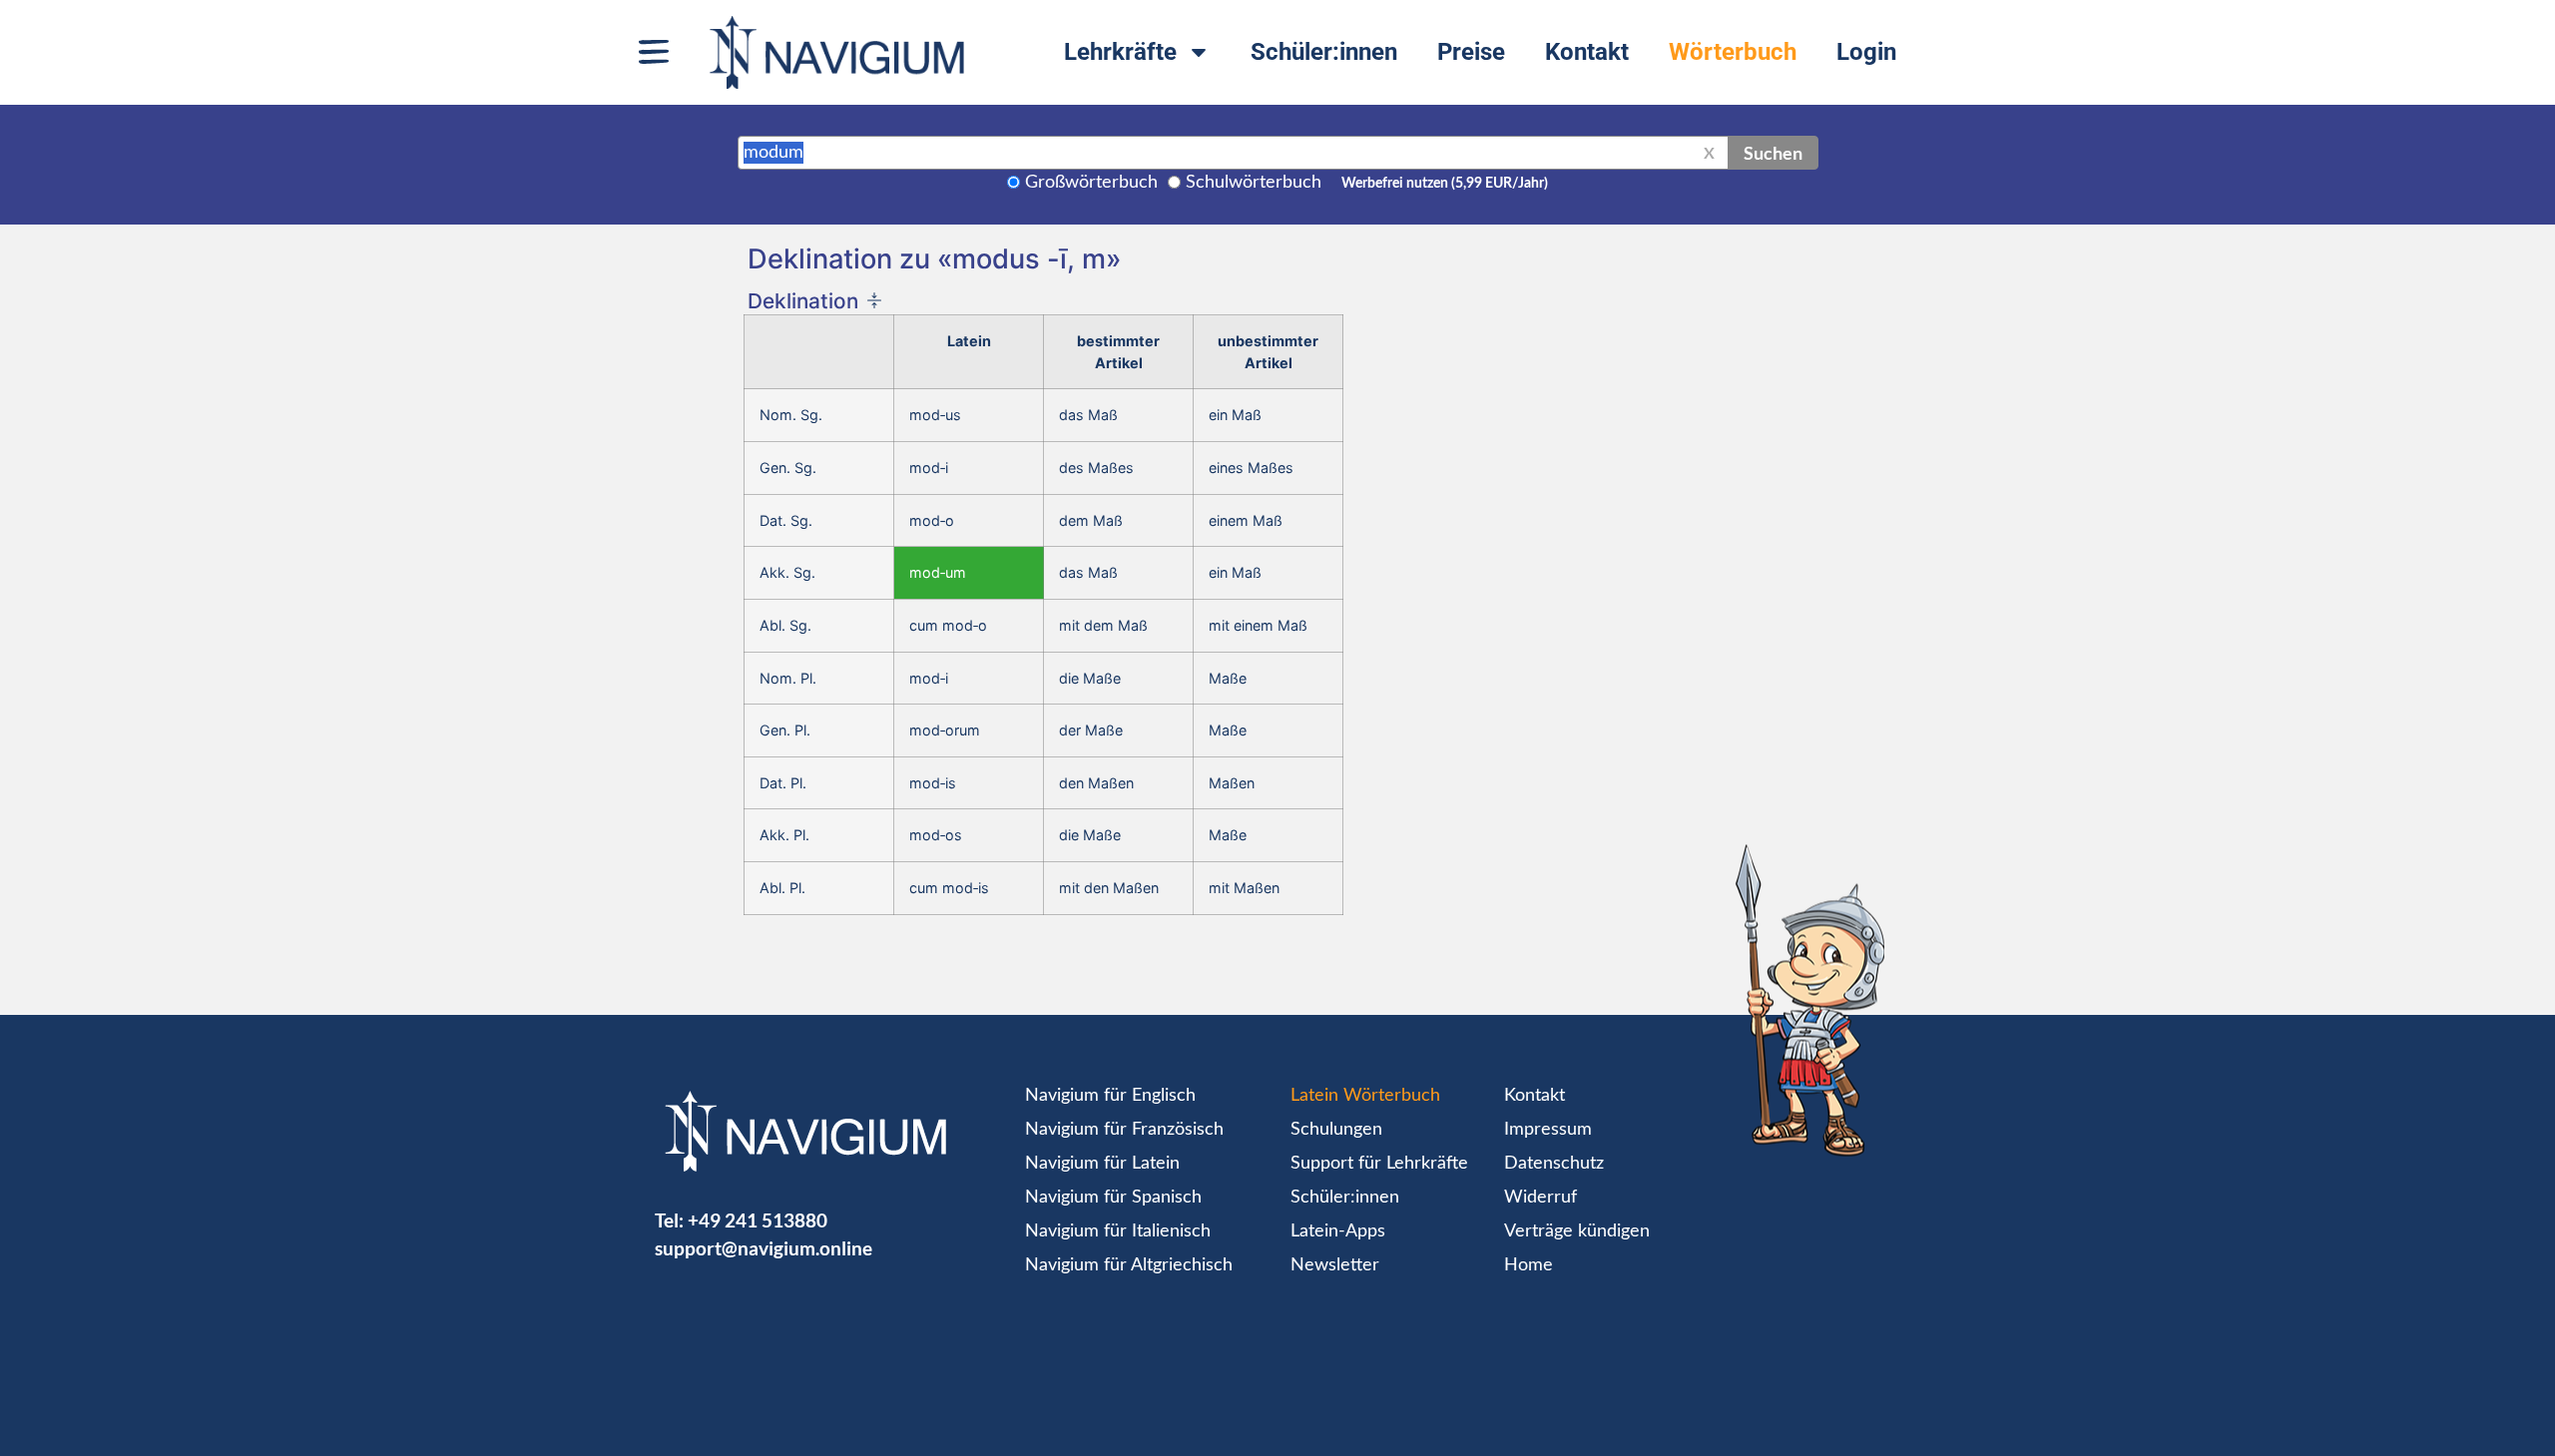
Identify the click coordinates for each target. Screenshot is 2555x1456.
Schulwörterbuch (1254, 183)
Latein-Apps (1338, 1231)
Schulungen (1336, 1130)
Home (1529, 1265)
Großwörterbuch (1091, 183)
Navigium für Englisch (1110, 1096)
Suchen (1773, 153)
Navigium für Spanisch (1113, 1198)
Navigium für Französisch (1124, 1130)
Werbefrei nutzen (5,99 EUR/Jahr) (1445, 184)
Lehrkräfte (1120, 52)
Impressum (1548, 1130)
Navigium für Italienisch (1118, 1231)
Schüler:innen (1324, 52)
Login (1866, 52)
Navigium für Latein (1102, 1164)
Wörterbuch (1733, 52)
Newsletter (1335, 1265)
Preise (1471, 52)
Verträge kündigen (1577, 1231)
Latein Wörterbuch (1365, 1096)
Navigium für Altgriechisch (1129, 1265)
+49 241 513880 (758, 1220)
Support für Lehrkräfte (1379, 1164)
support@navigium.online (764, 1248)
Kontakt (1587, 52)
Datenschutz (1554, 1164)
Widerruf (1540, 1198)
